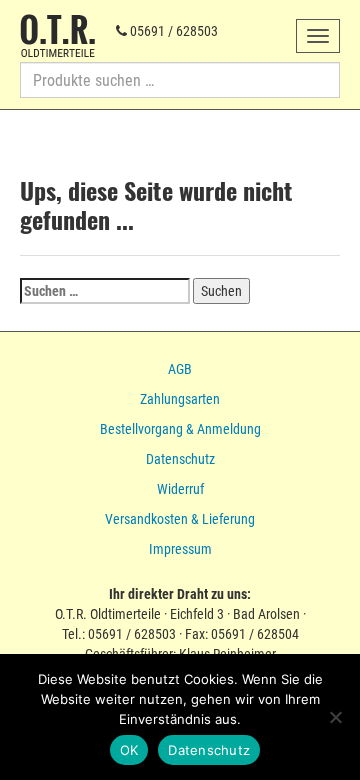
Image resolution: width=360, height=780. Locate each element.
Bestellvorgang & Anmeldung (180, 429)
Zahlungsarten (180, 399)
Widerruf (180, 489)
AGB (180, 369)
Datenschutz (180, 459)
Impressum (180, 549)
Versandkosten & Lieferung (180, 519)
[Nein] (335, 717)
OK (129, 750)
